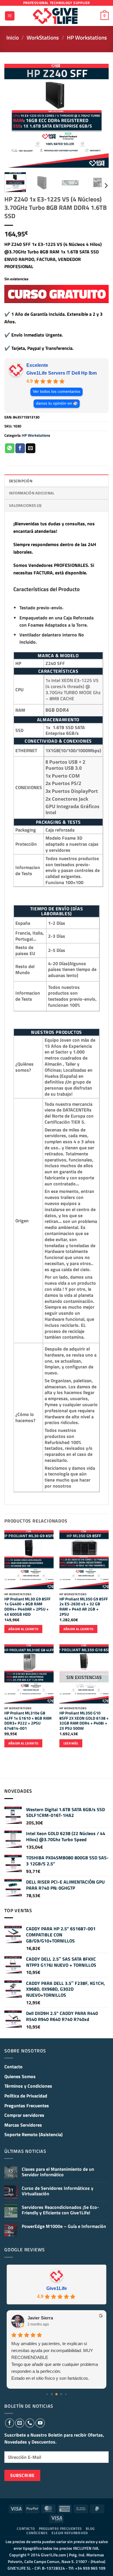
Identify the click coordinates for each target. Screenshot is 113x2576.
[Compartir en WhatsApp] (10, 448)
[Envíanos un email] (20, 2423)
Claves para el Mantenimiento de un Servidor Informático (58, 2172)
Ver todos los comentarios (57, 392)
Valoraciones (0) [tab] (25, 505)
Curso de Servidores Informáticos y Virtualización (58, 2191)
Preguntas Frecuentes (27, 2106)
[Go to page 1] (52, 2394)
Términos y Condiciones (28, 2086)
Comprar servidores (24, 2115)
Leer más (71, 1743)
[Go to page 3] (61, 2394)
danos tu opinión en (54, 403)
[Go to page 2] (57, 2394)
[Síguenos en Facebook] (10, 2423)
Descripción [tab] (21, 481)
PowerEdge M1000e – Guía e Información (64, 2226)
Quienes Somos (20, 2076)
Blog (90, 2529)
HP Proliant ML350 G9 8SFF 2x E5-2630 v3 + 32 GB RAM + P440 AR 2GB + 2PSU (84, 1607)
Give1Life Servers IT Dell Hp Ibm (62, 373)
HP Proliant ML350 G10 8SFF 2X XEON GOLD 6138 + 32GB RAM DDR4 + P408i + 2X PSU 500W (84, 1721)
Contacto (13, 2067)
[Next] (99, 116)
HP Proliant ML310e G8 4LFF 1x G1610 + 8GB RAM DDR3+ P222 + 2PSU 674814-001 (28, 1721)
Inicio (13, 37)
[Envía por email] (31, 448)
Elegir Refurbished (70, 2533)
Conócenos (37, 2533)
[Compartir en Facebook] (20, 448)
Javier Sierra (40, 2318)
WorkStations (43, 37)
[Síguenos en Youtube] (40, 2423)
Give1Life (57, 2288)
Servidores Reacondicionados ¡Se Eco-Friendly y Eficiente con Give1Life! (60, 2210)
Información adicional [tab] (32, 493)
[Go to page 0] (47, 2394)
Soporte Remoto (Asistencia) (33, 2134)
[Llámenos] (30, 2423)
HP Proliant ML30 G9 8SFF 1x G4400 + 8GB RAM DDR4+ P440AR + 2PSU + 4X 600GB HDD (27, 1607)
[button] (10, 16)
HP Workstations (87, 37)
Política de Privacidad (26, 2096)
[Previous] (14, 116)
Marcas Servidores (23, 2125)
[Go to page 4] (66, 2394)
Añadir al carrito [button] (23, 1629)
